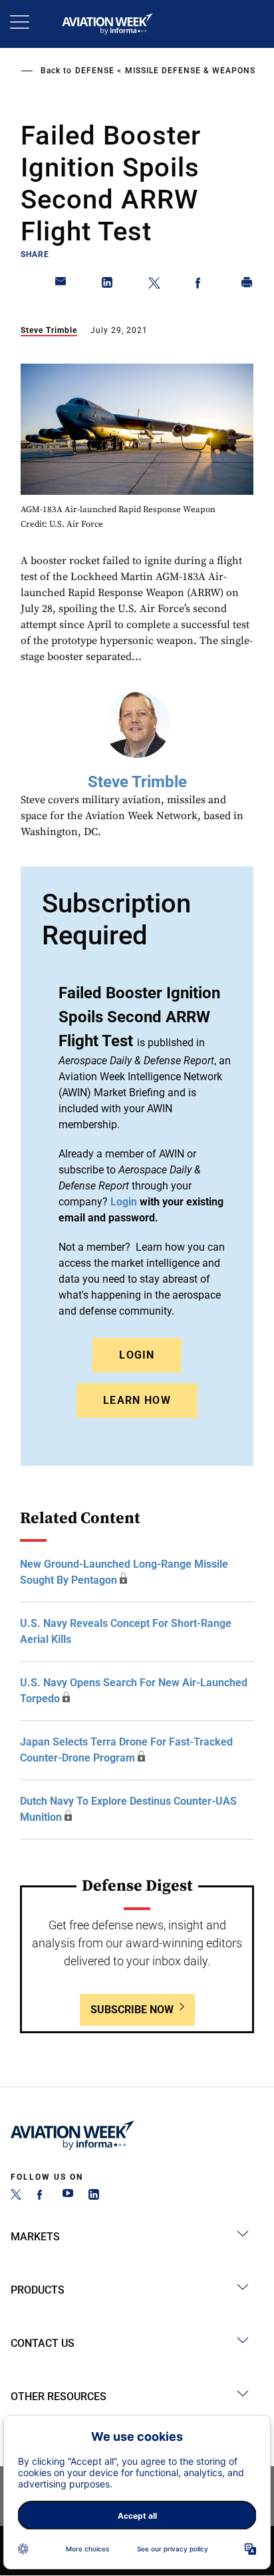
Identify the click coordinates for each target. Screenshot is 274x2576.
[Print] (247, 285)
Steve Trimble (49, 330)
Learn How (137, 1400)
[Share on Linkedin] (108, 285)
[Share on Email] (61, 285)
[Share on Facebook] (201, 285)
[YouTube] (68, 2196)
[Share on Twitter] (154, 285)
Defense (95, 71)
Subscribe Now (132, 2010)
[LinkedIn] (94, 2196)
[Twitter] (16, 2196)
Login (137, 1355)
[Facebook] (42, 2196)
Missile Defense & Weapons (190, 71)
